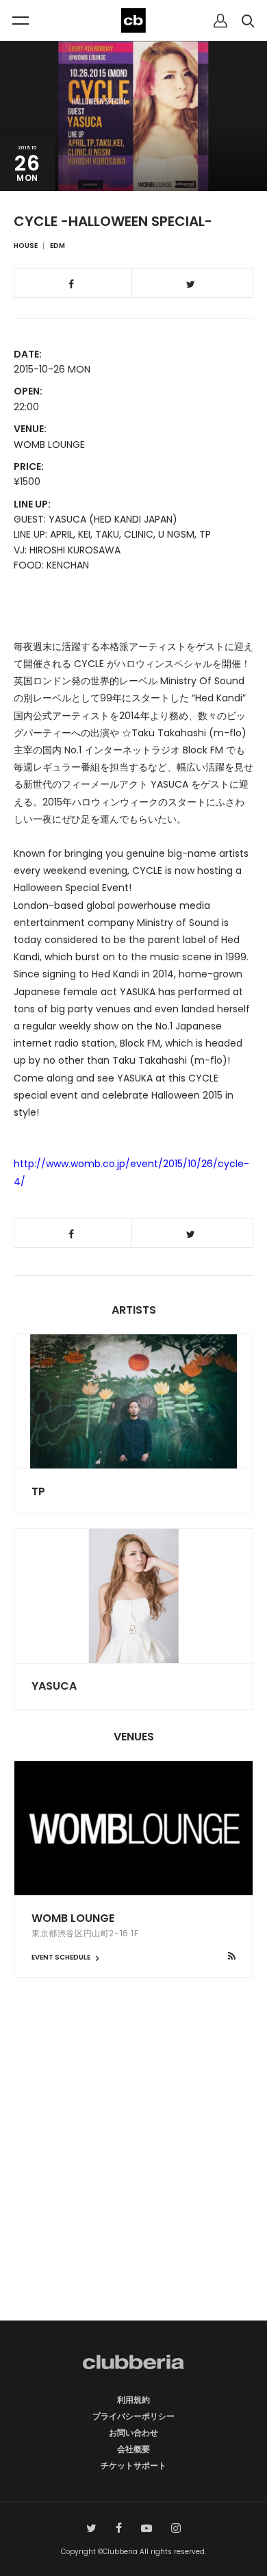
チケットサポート (133, 2465)
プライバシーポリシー (133, 2416)
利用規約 (133, 2400)
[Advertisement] (133, 2173)
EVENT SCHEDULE (62, 1957)
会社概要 (133, 2449)
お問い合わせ (133, 2433)
